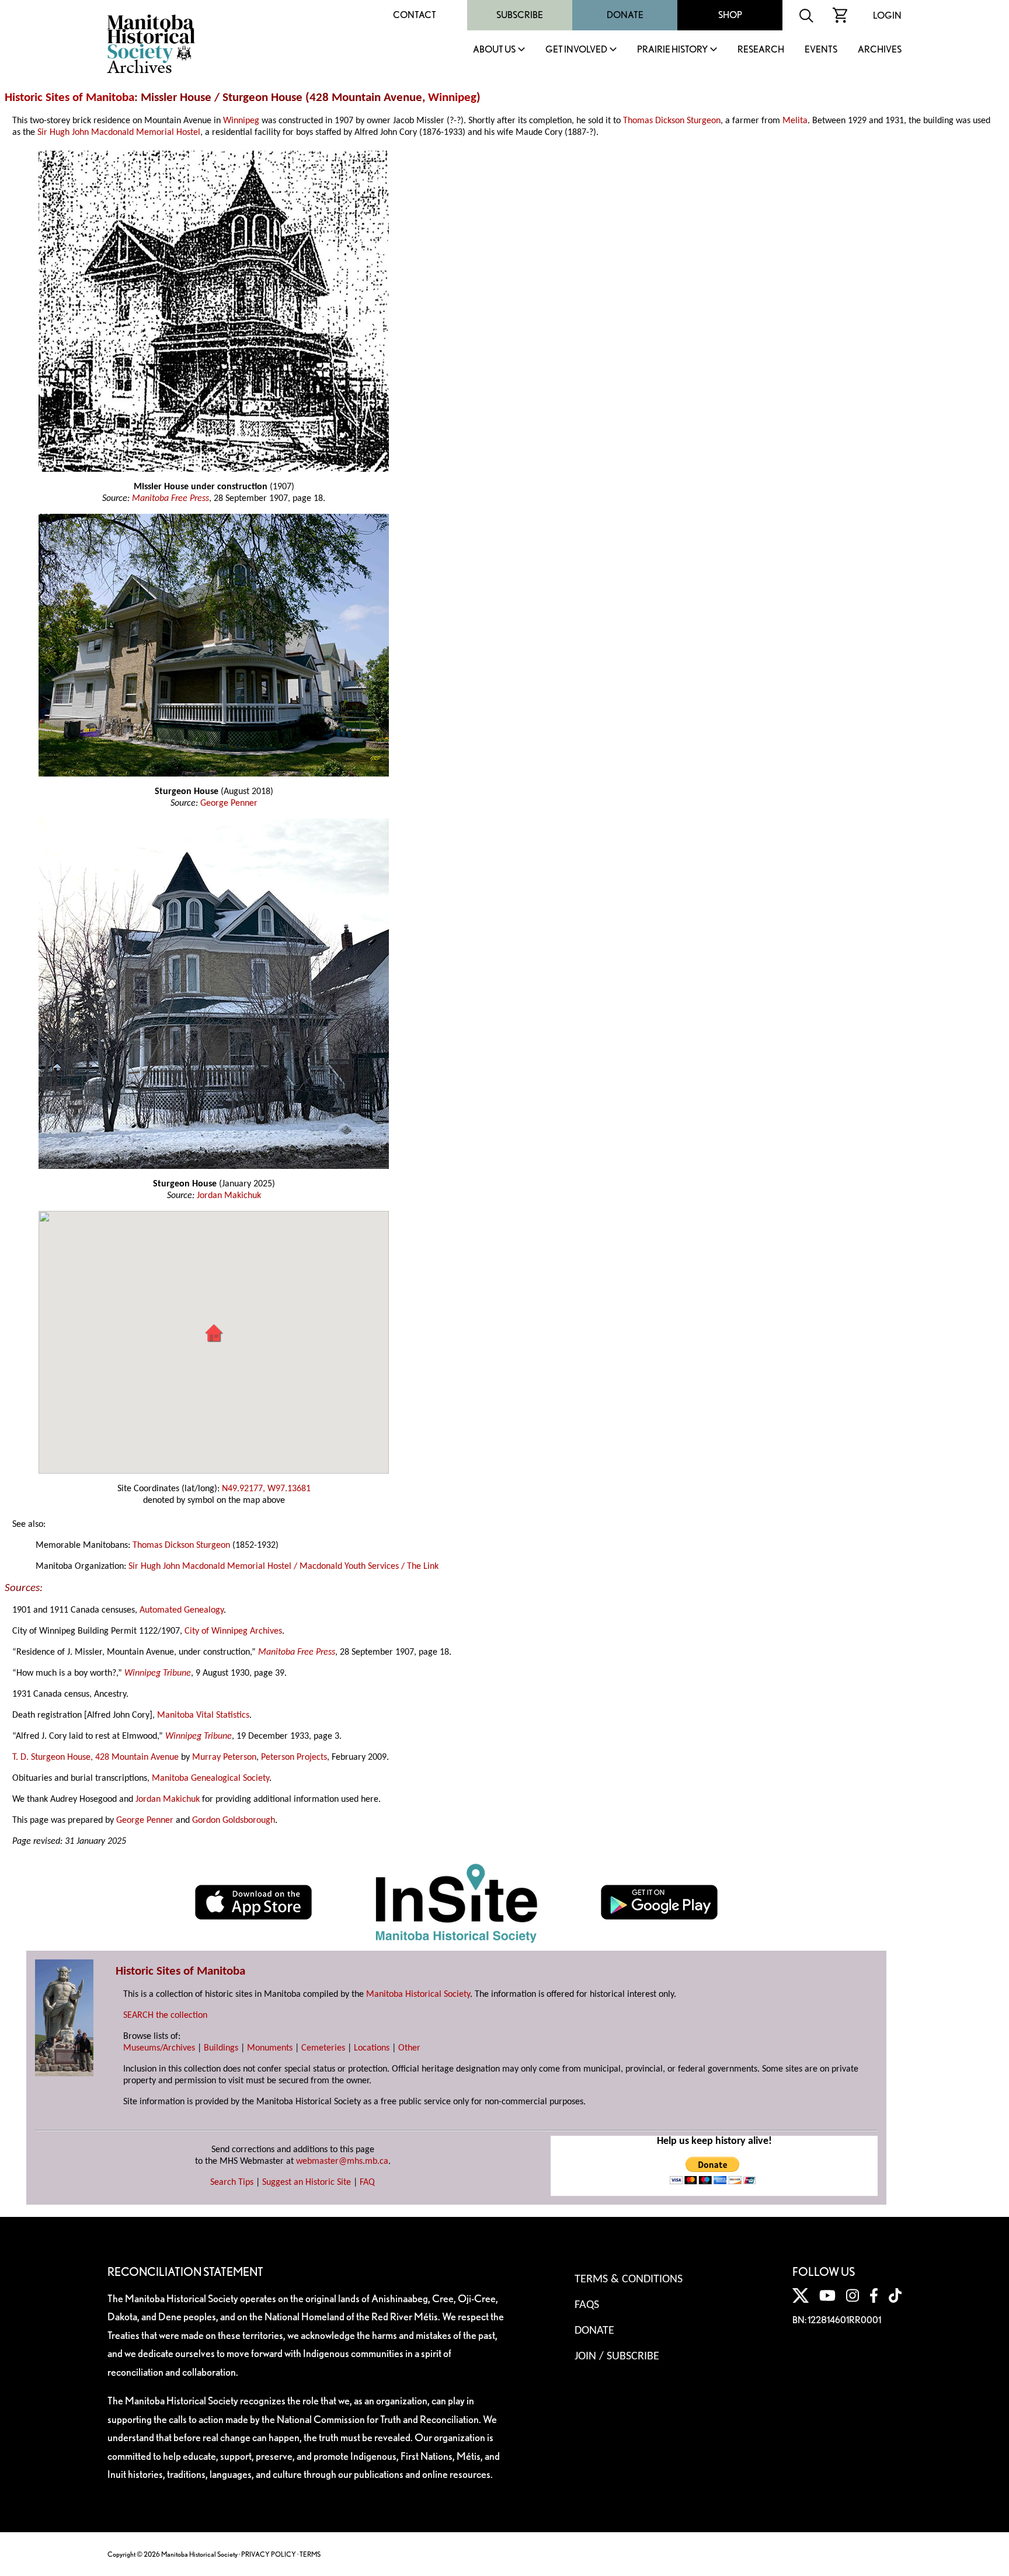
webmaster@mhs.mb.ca (342, 2161)
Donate (625, 15)
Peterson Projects (294, 1757)
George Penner (229, 803)
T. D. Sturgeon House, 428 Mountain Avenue (95, 1757)
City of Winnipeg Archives (233, 1631)
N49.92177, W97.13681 (266, 1489)
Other (409, 2048)
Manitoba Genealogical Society (211, 1778)
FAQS (587, 2305)
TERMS (310, 2554)
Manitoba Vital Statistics (203, 1715)
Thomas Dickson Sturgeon (672, 121)
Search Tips (232, 2182)
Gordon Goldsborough (234, 1820)
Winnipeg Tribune (158, 1673)
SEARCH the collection (165, 2015)
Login (887, 15)
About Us (494, 50)
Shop (730, 15)
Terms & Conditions (629, 2279)
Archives (880, 50)
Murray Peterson (224, 1757)
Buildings (221, 2048)
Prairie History (672, 50)
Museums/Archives (159, 2048)
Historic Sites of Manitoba (69, 98)
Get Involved (576, 50)
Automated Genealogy (182, 1610)
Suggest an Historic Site (307, 2182)
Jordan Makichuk (229, 1196)
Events (821, 50)
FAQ (367, 2182)
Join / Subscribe (617, 2356)
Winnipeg (452, 98)
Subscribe (520, 15)
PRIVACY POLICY (269, 2554)
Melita (795, 121)
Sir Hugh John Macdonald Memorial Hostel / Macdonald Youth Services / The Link (283, 1567)
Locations (372, 2048)
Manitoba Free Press (171, 499)
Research (761, 50)
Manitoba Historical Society (418, 1994)
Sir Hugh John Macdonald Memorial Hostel (119, 133)
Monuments (270, 2048)
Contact (415, 15)
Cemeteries (323, 2048)
